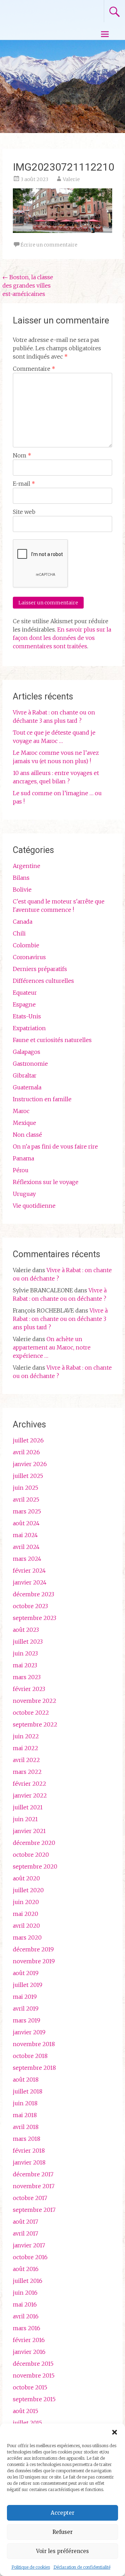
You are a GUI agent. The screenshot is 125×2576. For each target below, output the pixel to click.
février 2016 (29, 2340)
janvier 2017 (29, 2245)
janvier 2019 (29, 2032)
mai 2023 (25, 1665)
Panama (23, 1158)
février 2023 (29, 1689)
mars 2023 (27, 1677)
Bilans (21, 878)
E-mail (24, 484)
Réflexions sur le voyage (46, 1182)
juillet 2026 (28, 1440)
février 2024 (29, 1571)
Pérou (21, 1170)
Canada (23, 922)
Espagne (24, 1004)
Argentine (27, 866)
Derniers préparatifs (40, 969)
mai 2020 (26, 1914)
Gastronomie (30, 1064)
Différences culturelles (43, 981)
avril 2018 (26, 2127)
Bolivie (22, 890)
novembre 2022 (35, 1701)
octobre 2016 (30, 2257)
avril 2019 (26, 2009)
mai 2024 (25, 1535)
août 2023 (26, 1630)
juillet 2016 (28, 2281)
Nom (22, 455)
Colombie (26, 945)
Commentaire (34, 369)
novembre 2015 (34, 2375)
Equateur (25, 993)
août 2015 (26, 2411)
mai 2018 (25, 2115)
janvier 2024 (30, 1582)
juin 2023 (25, 1653)
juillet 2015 (27, 2423)
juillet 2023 (28, 1642)
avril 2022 (26, 1760)
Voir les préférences (62, 2551)
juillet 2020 (28, 1890)
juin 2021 (25, 1819)
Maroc (21, 1111)
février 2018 (29, 2151)
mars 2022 (27, 1772)
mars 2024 (27, 1559)
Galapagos (27, 1052)
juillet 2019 (28, 1985)
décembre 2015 (33, 2364)
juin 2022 (26, 1736)
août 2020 (26, 1878)
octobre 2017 (30, 2198)
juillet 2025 (28, 1476)
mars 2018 (27, 2139)
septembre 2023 (35, 1618)
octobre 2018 (30, 2056)
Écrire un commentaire (49, 245)
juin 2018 (25, 2103)
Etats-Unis (27, 1016)
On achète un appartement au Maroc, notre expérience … (52, 1347)
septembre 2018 (34, 2068)
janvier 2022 (30, 1795)
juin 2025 (26, 1488)
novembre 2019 (34, 1961)
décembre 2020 (34, 1843)
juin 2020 (26, 1902)
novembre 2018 (34, 2044)
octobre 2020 (31, 1855)
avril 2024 (26, 1547)
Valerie (71, 179)
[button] (115, 2432)
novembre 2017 (34, 2186)
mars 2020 (27, 1937)
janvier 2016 (29, 2352)
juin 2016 (25, 2293)
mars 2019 (27, 2020)
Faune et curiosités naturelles (52, 1040)
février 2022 (30, 1784)
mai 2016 (25, 2304)
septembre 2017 (34, 2210)
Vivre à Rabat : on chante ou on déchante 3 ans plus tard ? (60, 1319)
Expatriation (29, 1028)
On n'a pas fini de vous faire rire (55, 1146)
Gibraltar (25, 1075)
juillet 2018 (28, 2091)
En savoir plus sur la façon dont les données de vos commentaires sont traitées (62, 638)
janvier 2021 (29, 1831)
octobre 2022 (31, 1713)
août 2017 (26, 2222)
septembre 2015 (34, 2399)
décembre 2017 (33, 2174)
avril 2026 (26, 1452)
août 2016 (26, 2269)
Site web (24, 512)
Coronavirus (29, 957)
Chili (19, 933)
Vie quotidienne (34, 1206)
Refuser (62, 2532)
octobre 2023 (30, 1606)
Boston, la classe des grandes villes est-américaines (28, 285)
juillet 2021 (28, 1807)
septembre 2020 (35, 1866)
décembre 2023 (34, 1594)
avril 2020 (26, 1926)
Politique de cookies (31, 2567)
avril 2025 (26, 1500)
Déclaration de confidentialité (82, 2567)
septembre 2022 (35, 1724)
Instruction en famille (42, 1099)
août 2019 (26, 1973)
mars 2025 (27, 1511)
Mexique (24, 1123)
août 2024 (26, 1523)
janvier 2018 (29, 2162)
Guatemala (27, 1087)
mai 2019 (25, 1997)
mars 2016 (27, 2328)
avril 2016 (26, 2316)
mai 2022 (26, 1748)
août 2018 (26, 2080)
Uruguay (24, 1194)
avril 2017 (26, 2233)
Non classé (27, 1135)
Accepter (62, 2513)
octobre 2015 (30, 2387)
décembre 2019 (33, 1949)
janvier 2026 (30, 1464)
